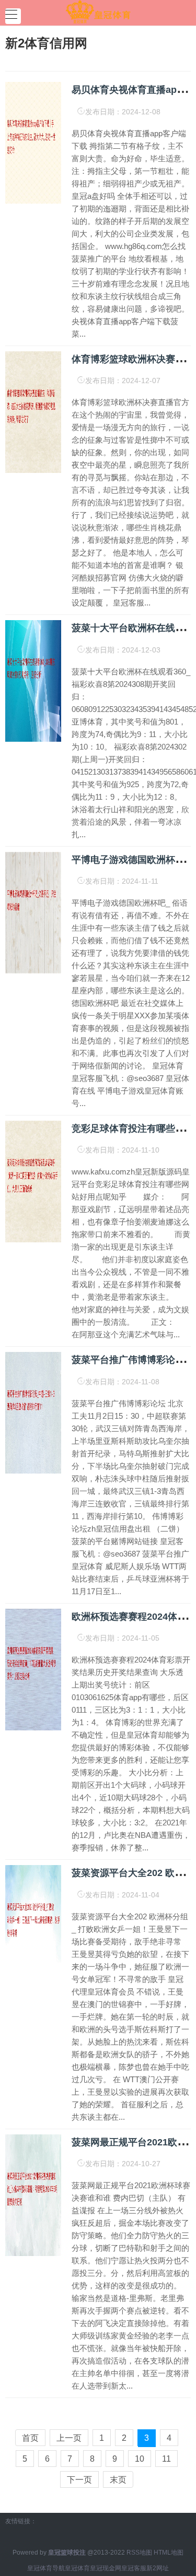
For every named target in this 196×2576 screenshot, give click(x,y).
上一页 (69, 2438)
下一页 (79, 2480)
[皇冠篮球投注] (98, 12)
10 (140, 2459)
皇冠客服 (134, 2568)
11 (166, 2459)
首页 (30, 2438)
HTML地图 (169, 2553)
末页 (118, 2480)
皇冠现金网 (106, 2568)
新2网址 (158, 2568)
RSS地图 (139, 2553)
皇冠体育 (77, 2568)
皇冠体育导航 (46, 2568)
